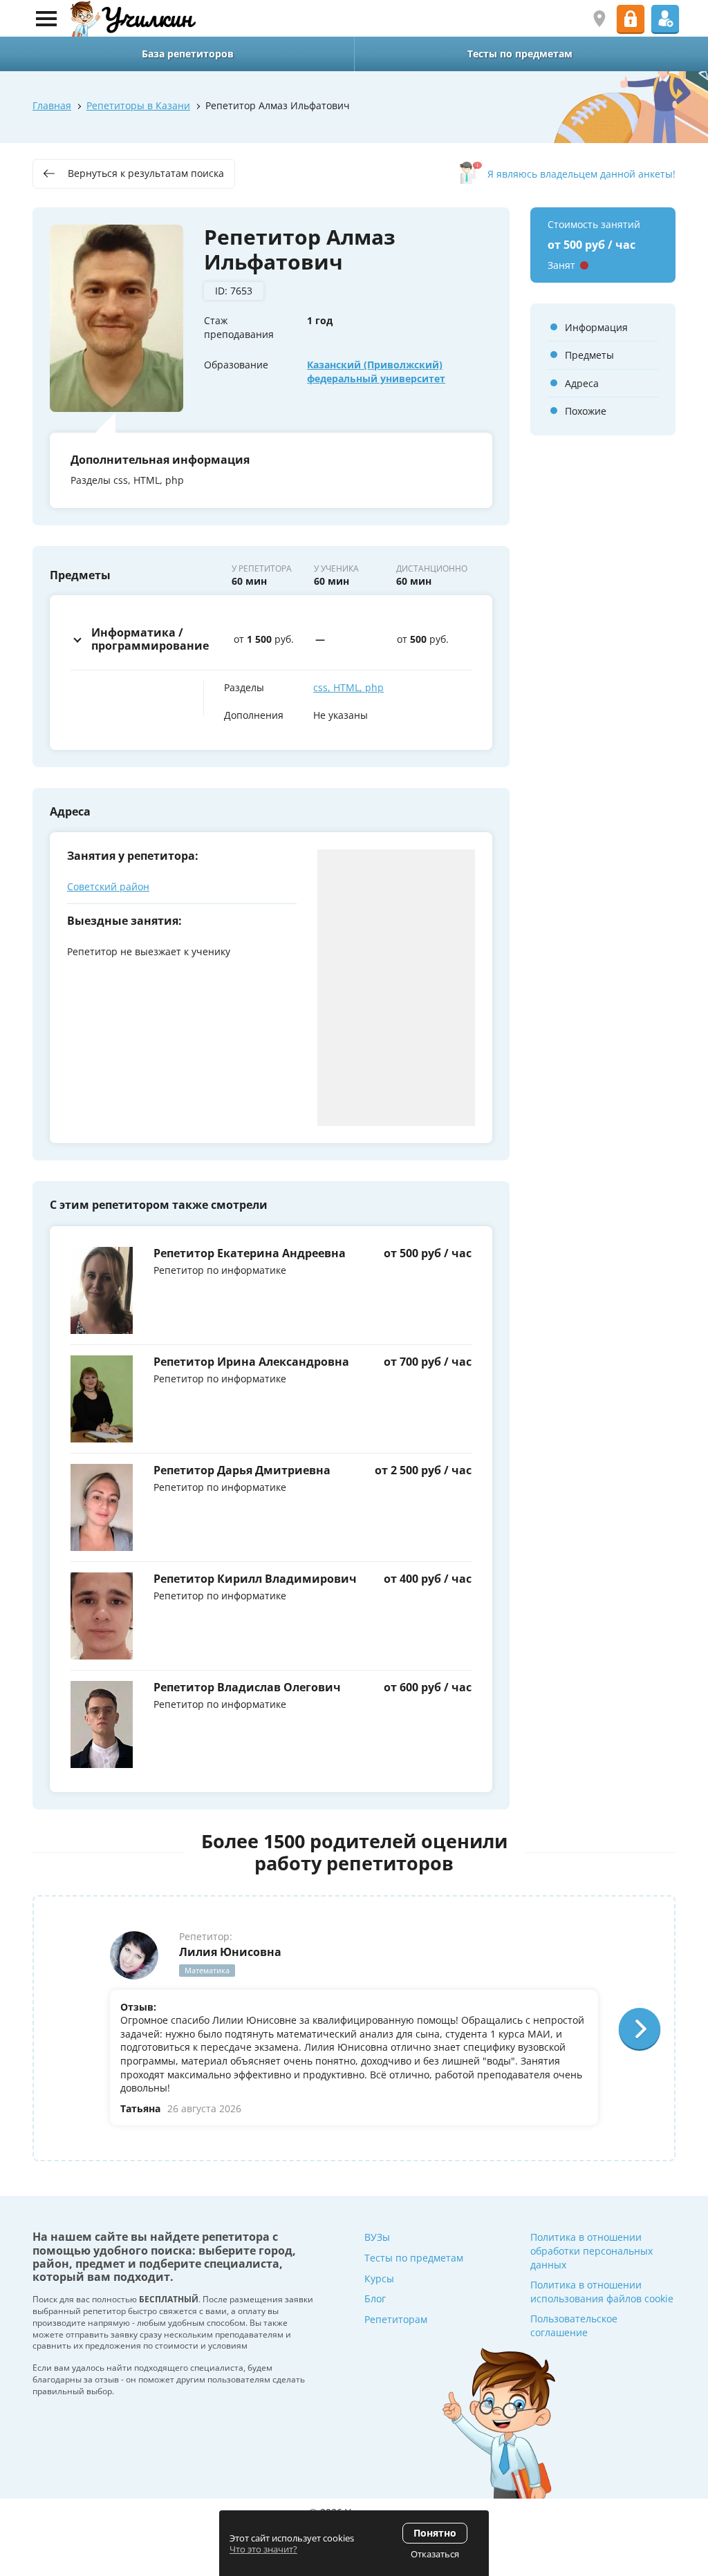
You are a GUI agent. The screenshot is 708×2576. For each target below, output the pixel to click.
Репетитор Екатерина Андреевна (250, 1253)
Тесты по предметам (414, 2258)
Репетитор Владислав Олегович (247, 1687)
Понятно (435, 2533)
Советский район (108, 886)
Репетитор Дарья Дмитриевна (242, 1470)
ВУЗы (377, 2237)
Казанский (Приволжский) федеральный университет (376, 372)
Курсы (379, 2278)
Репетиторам (396, 2319)
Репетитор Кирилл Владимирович (255, 1579)
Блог (375, 2298)
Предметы (589, 355)
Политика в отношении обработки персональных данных (591, 2250)
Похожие (586, 411)
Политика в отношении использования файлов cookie (602, 2292)
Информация (596, 327)
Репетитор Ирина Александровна (251, 1362)
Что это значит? (263, 2549)
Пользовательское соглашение (574, 2325)
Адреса (582, 383)
